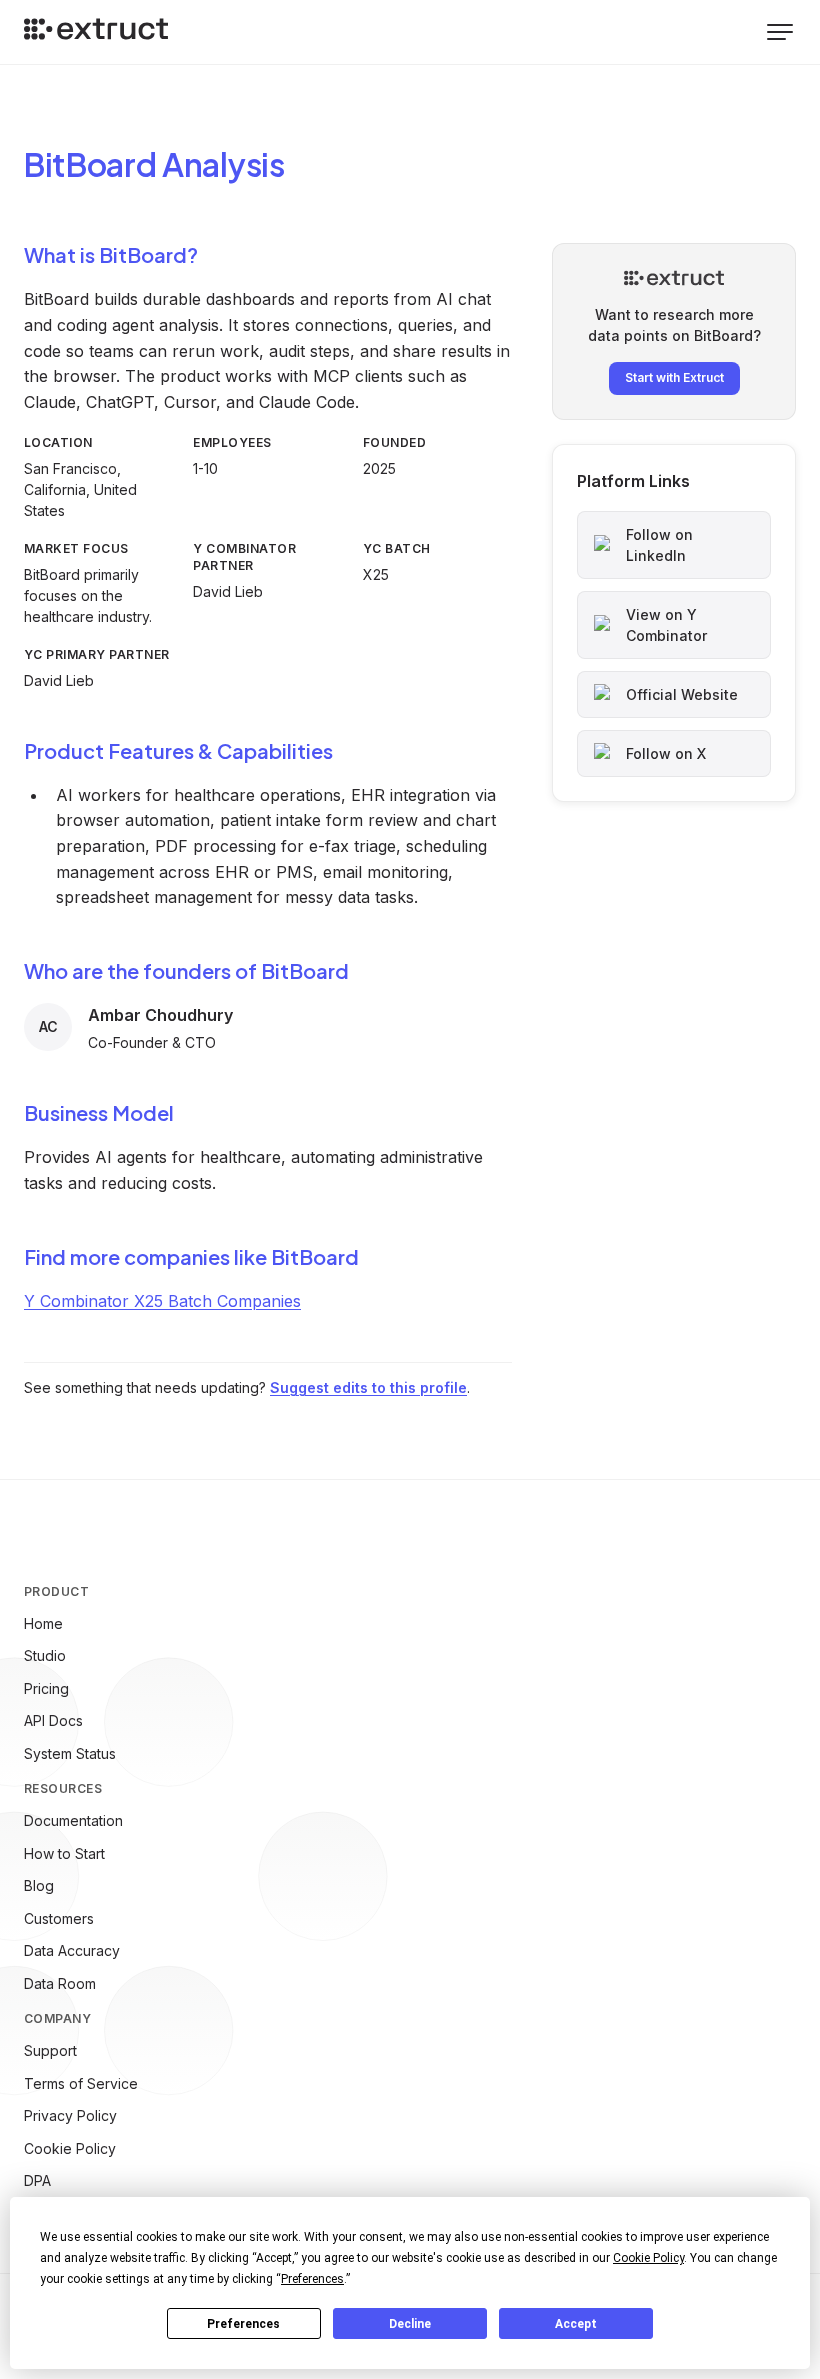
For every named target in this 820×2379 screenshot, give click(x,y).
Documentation (73, 1820)
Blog (39, 1885)
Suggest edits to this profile (368, 1387)
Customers (59, 1918)
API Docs (53, 1720)
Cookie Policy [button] (648, 2258)
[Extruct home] (96, 32)
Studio (45, 1655)
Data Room (60, 1983)
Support (50, 2050)
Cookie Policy (70, 2148)
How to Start (64, 1853)
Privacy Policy (70, 2115)
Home (43, 1623)
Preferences (243, 2324)
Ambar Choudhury (160, 1015)
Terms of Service (81, 2083)
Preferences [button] (312, 2279)
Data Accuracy (72, 1950)
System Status (70, 1753)
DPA (37, 2180)
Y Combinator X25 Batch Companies (162, 1301)
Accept (576, 2324)
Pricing (46, 1688)
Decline (410, 2324)
